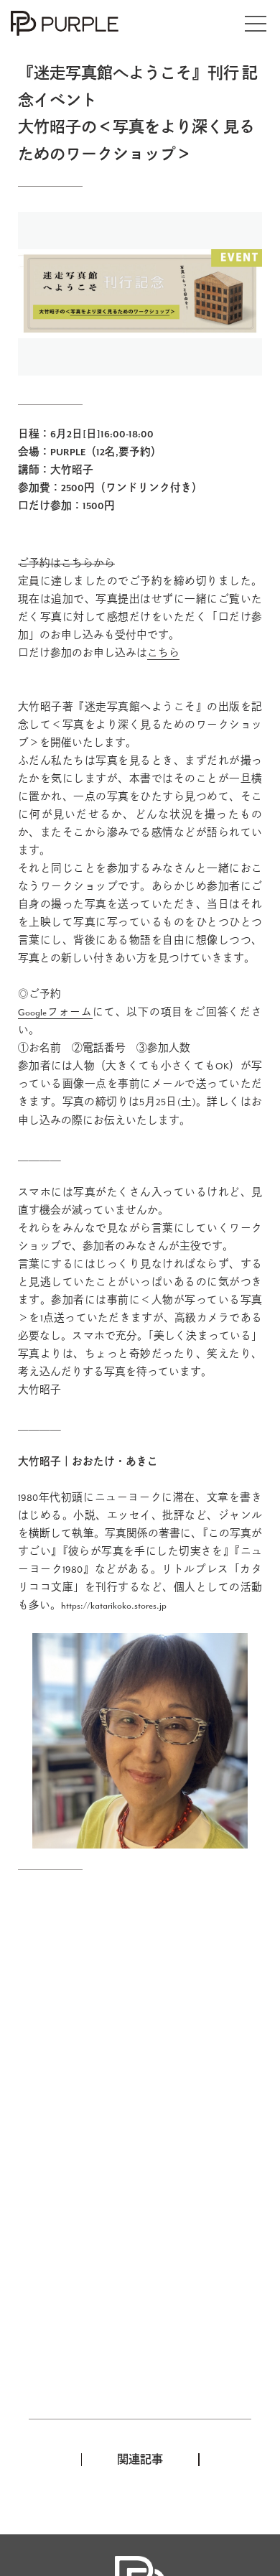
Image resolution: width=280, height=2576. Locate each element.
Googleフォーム (55, 1013)
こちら (163, 654)
